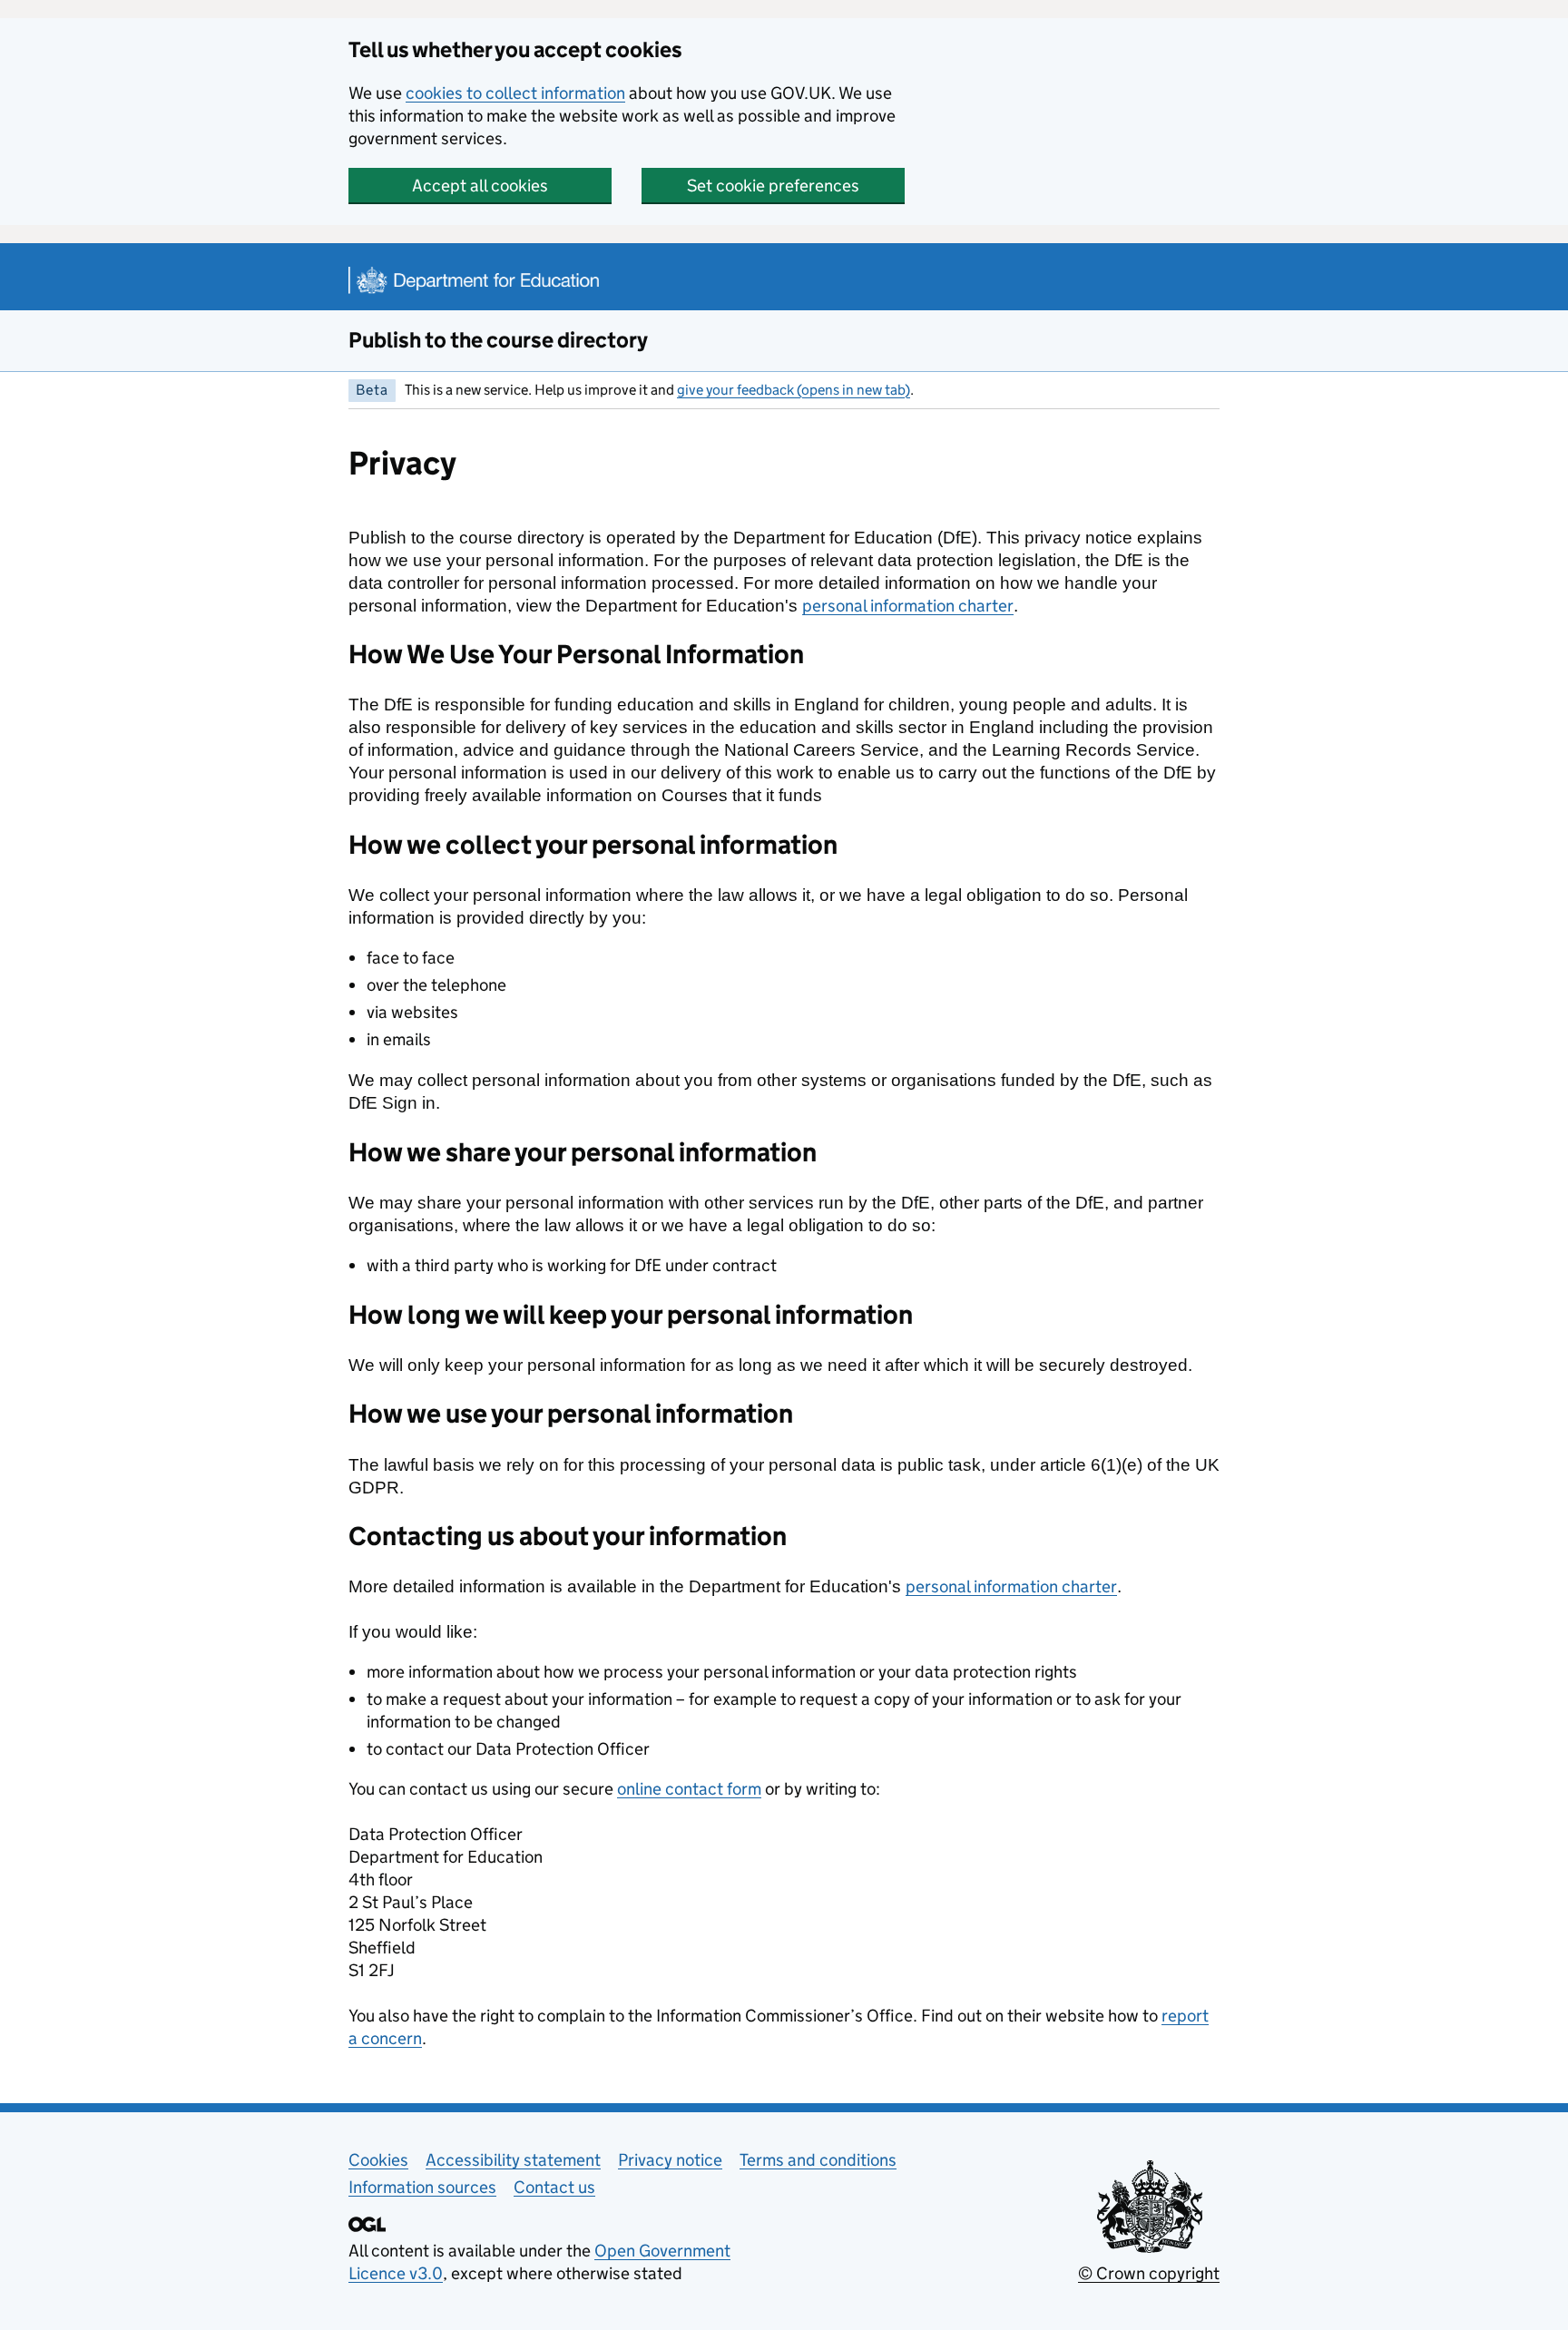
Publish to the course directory (498, 340)
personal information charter (908, 606)
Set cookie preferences (773, 186)
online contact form (689, 1789)
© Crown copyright (1149, 2273)
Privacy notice (670, 2160)
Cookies (378, 2160)
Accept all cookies (480, 186)
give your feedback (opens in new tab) (794, 390)
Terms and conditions (818, 2160)
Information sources (422, 2187)
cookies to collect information (515, 93)
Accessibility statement (513, 2160)
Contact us (554, 2187)
